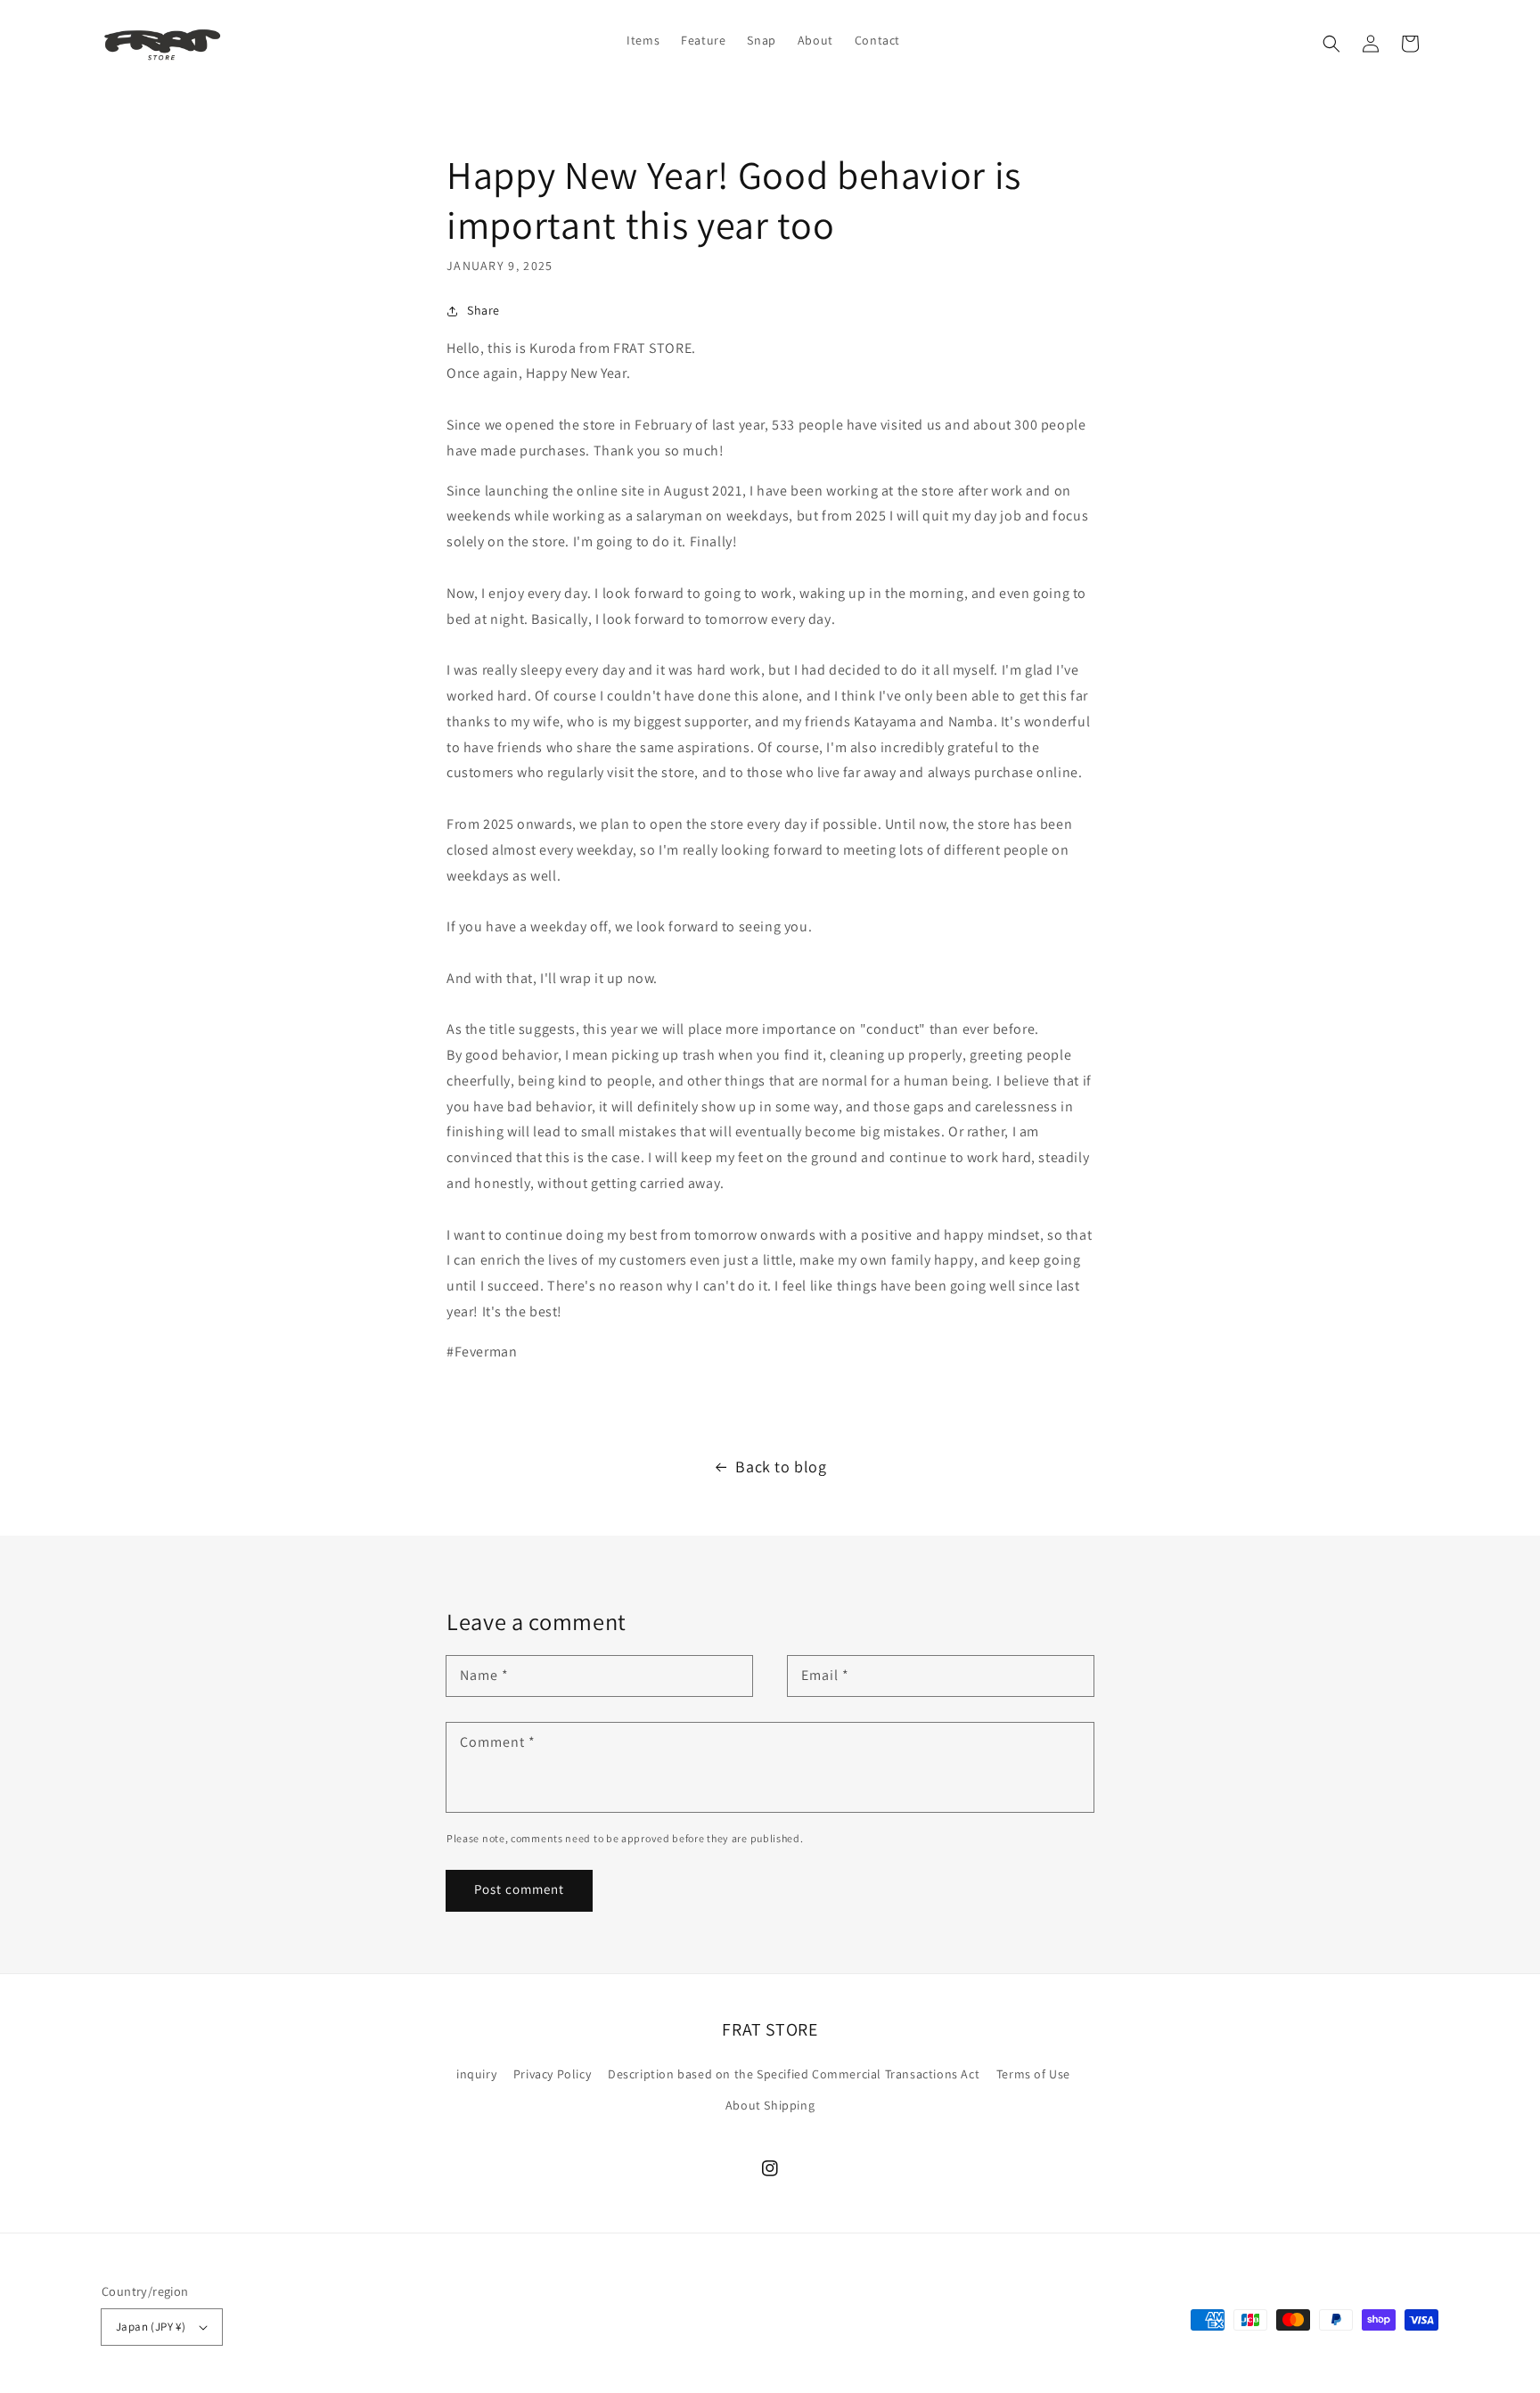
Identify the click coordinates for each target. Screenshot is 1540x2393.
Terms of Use (1033, 2074)
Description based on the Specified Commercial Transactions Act (794, 2074)
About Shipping (770, 2105)
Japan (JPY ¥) (151, 2327)
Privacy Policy (552, 2074)
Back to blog (781, 1467)
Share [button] (483, 310)
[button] (1331, 44)
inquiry (476, 2074)
